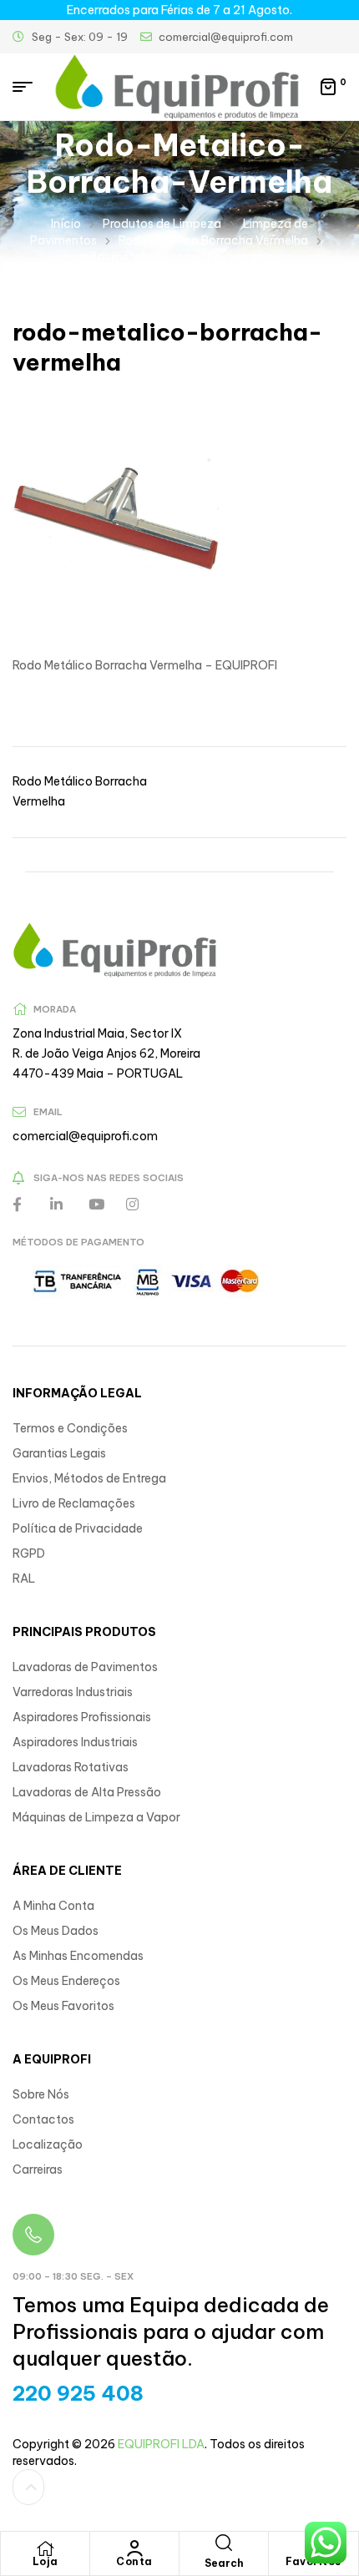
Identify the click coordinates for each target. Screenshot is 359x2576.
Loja (46, 2561)
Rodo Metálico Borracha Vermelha (213, 240)
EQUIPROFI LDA (161, 2444)
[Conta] (134, 2548)
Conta (134, 2561)
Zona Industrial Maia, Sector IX (97, 1033)
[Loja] (45, 2548)
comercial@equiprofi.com (85, 1136)
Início (66, 224)
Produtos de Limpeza (162, 224)
